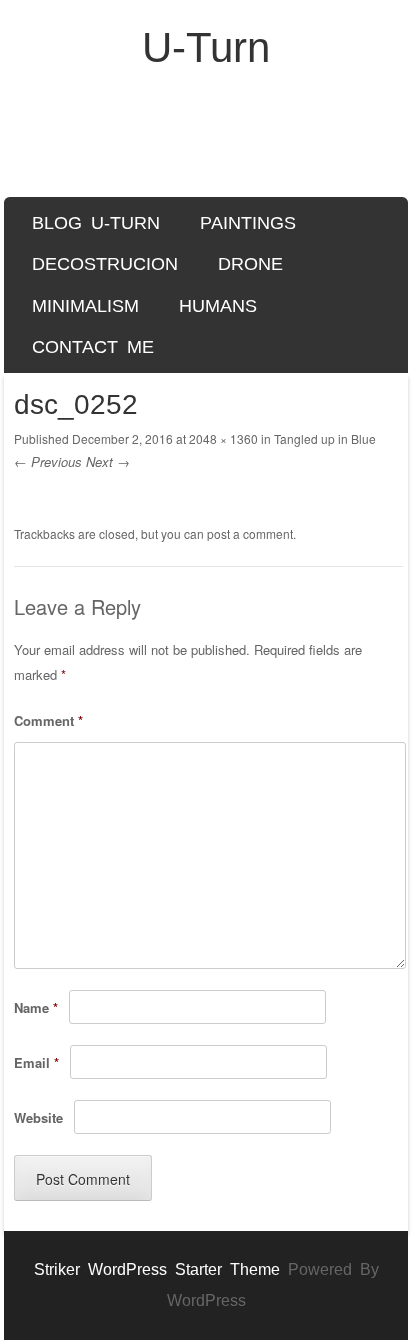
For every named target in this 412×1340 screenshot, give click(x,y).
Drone (250, 264)
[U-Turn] (206, 144)
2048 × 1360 (223, 438)
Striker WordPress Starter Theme (157, 1269)
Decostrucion (105, 264)
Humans (218, 306)
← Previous (48, 461)
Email (36, 1062)
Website (38, 1117)
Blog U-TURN (96, 223)
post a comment (250, 533)
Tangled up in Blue (325, 438)
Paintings (248, 223)
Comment (48, 720)
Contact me (93, 347)
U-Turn (206, 47)
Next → (108, 461)
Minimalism (85, 306)
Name (36, 1007)
